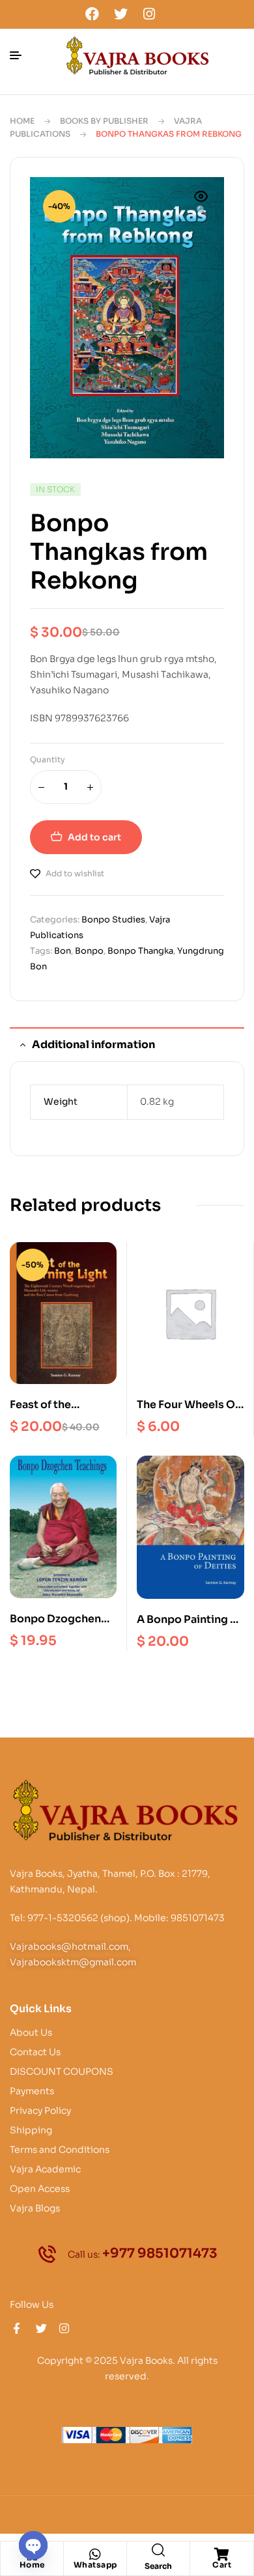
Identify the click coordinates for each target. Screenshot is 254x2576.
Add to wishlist (75, 873)
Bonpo (89, 951)
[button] (201, 204)
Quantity (48, 759)
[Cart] (222, 2555)
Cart (222, 2565)
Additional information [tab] (93, 1045)
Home (22, 121)
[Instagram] (149, 14)
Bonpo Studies (113, 920)
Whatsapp (95, 2565)
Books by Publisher (104, 121)
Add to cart (94, 837)
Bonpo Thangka (140, 951)
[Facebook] (92, 14)
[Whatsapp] (95, 2555)
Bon (63, 951)
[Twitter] (120, 14)
